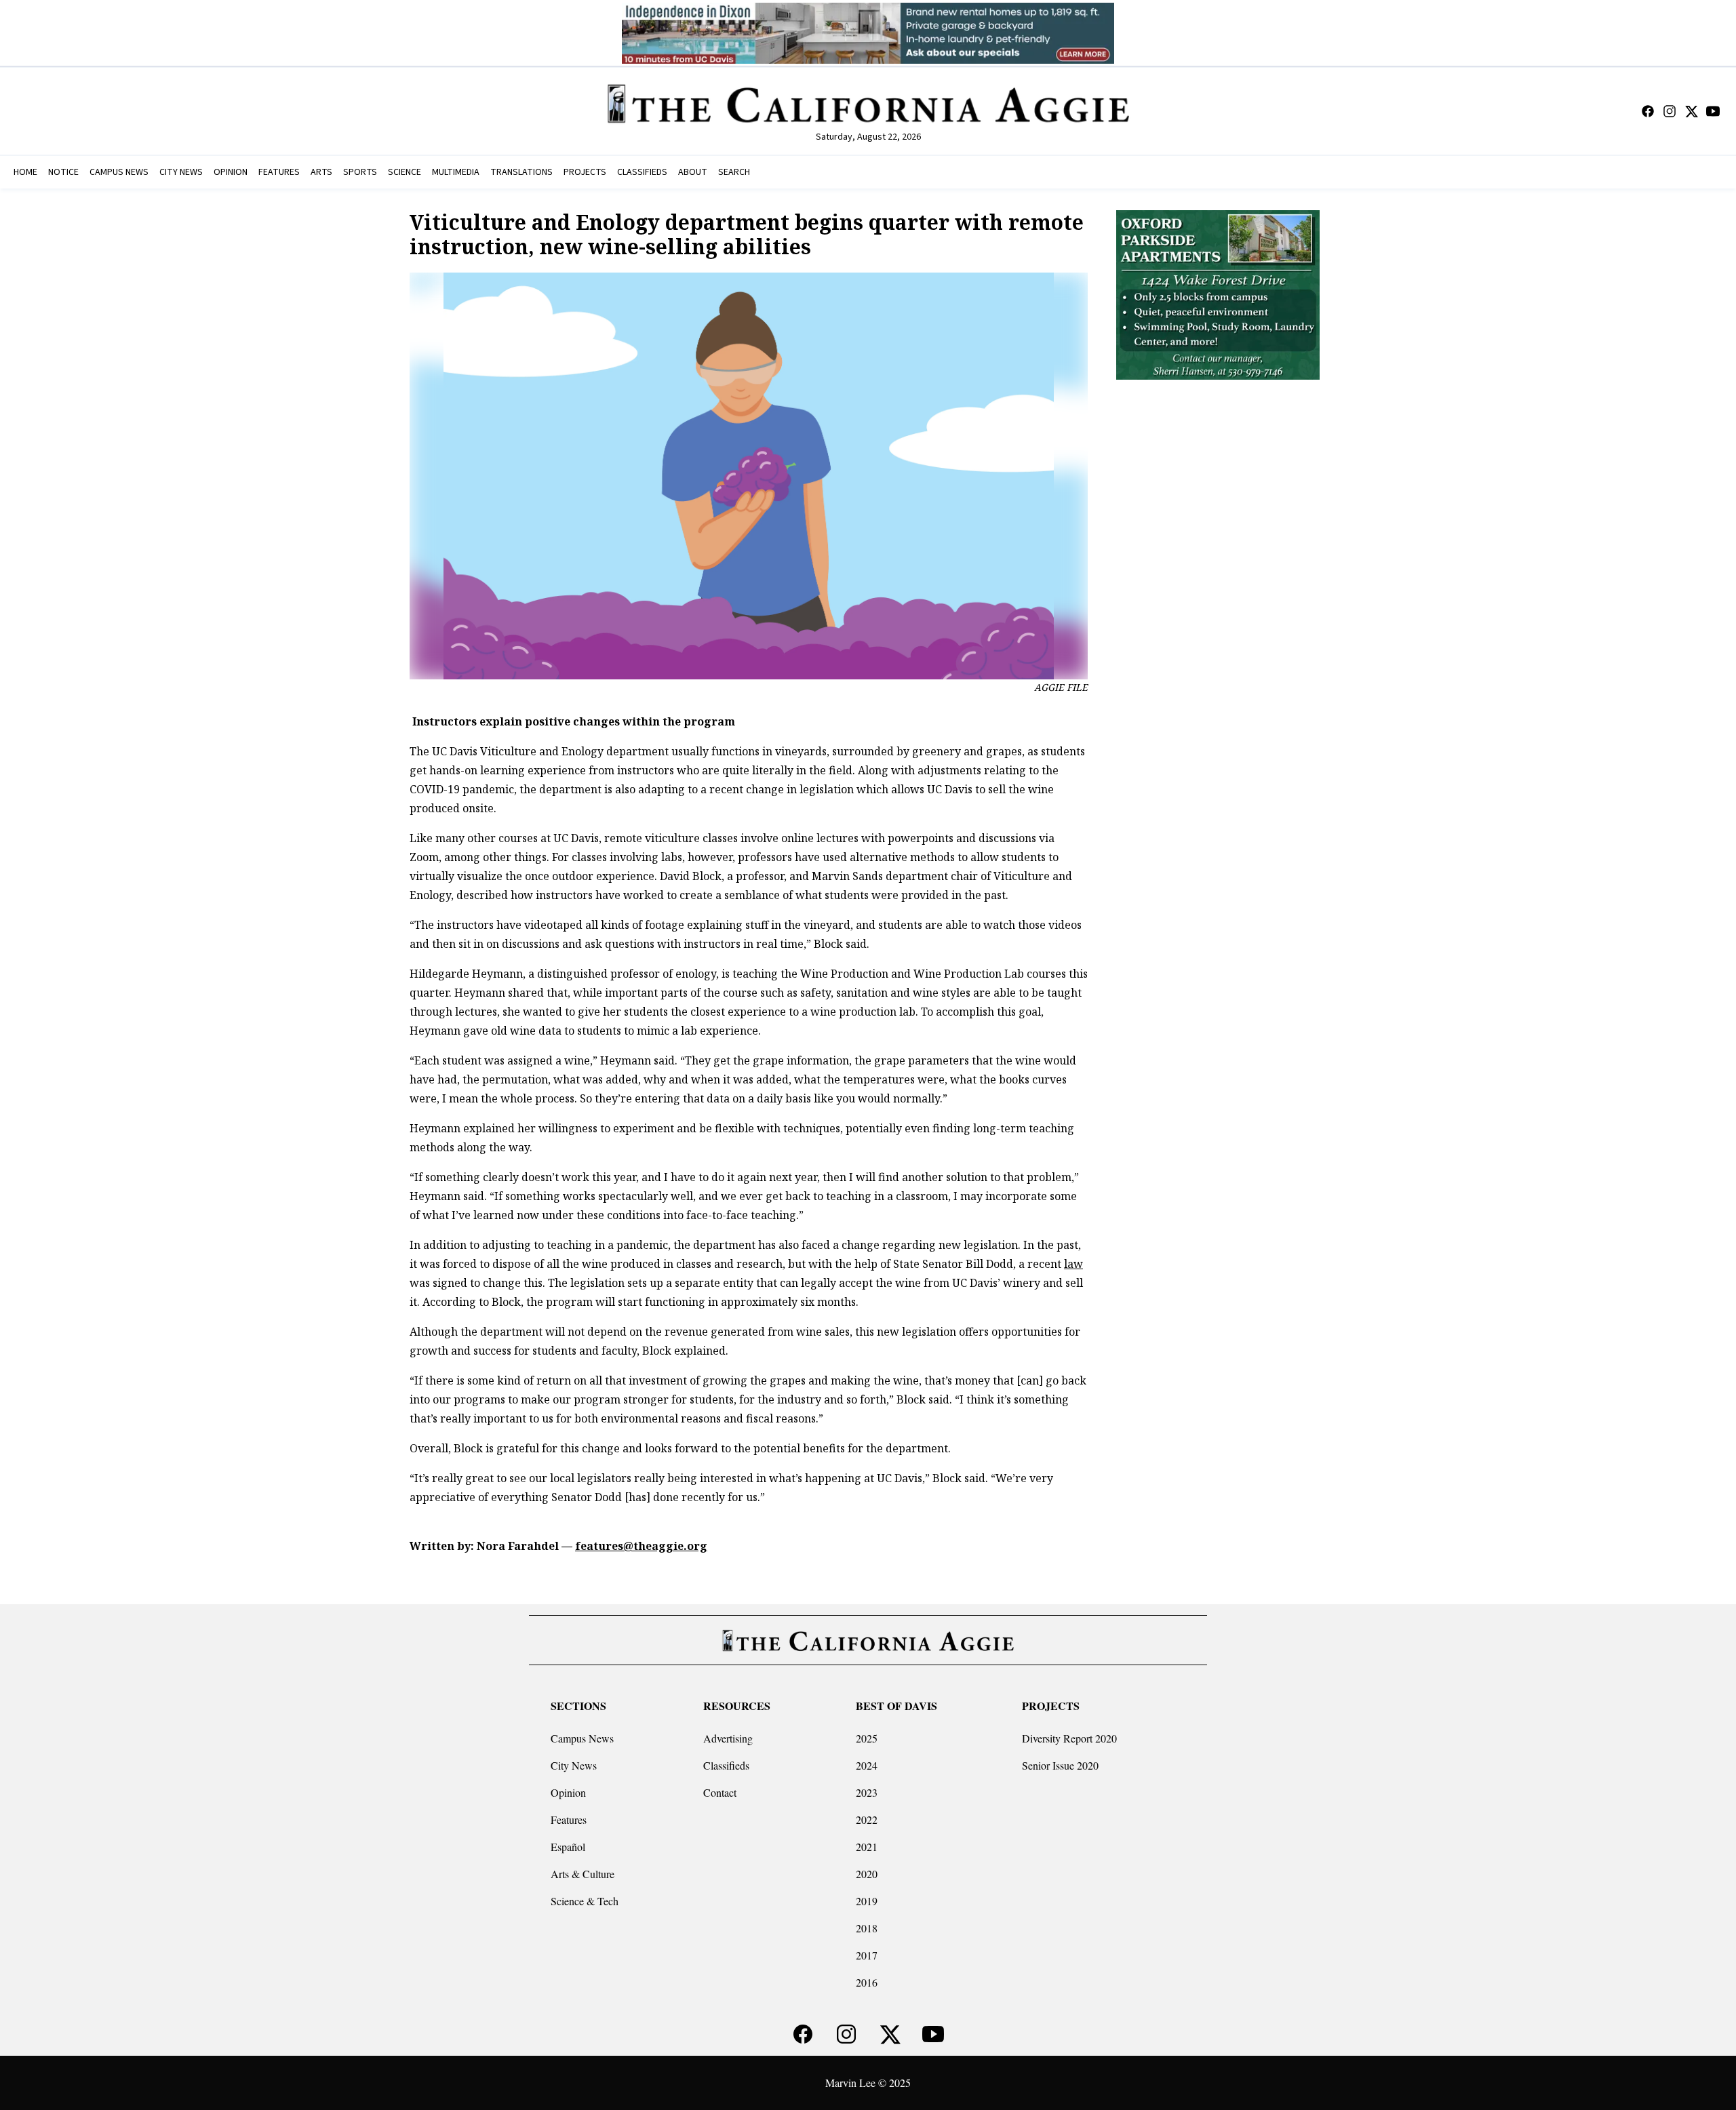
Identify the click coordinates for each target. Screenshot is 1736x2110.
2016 (867, 1982)
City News (574, 1765)
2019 (867, 1901)
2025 (867, 1738)
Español (568, 1847)
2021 (867, 1847)
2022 (867, 1819)
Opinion (568, 1792)
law (1073, 1264)
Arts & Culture (583, 1874)
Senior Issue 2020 (1060, 1765)
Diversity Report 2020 (1069, 1738)
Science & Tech (585, 1901)
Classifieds (726, 1765)
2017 (867, 1955)
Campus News (582, 1738)
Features (569, 1819)
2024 (867, 1765)
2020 (867, 1874)
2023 (867, 1792)
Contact (720, 1792)
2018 (867, 1928)
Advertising (728, 1738)
